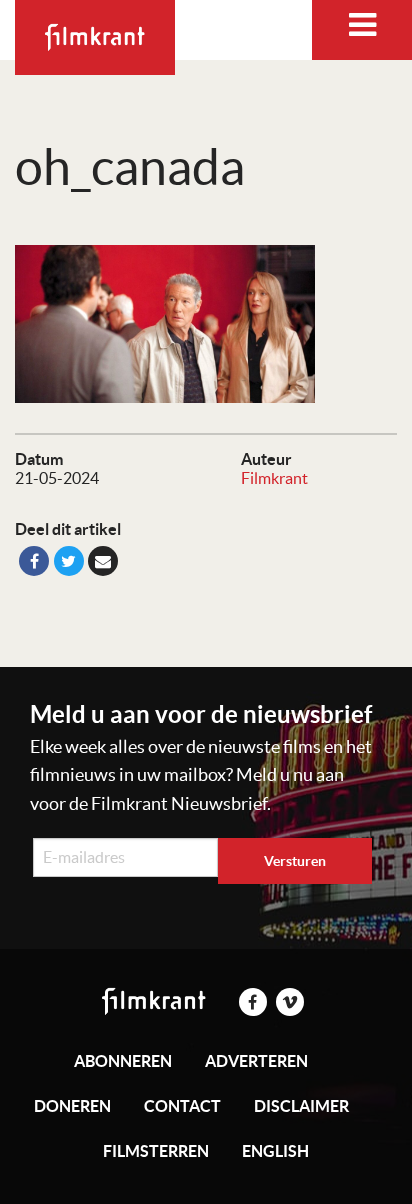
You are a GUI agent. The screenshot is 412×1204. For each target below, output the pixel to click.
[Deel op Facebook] (34, 561)
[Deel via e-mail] (103, 561)
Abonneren (123, 1061)
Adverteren (256, 1061)
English (275, 1151)
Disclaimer (301, 1106)
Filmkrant (274, 478)
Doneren (72, 1106)
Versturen (295, 861)
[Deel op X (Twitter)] (69, 561)
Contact (182, 1106)
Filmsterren (156, 1151)
